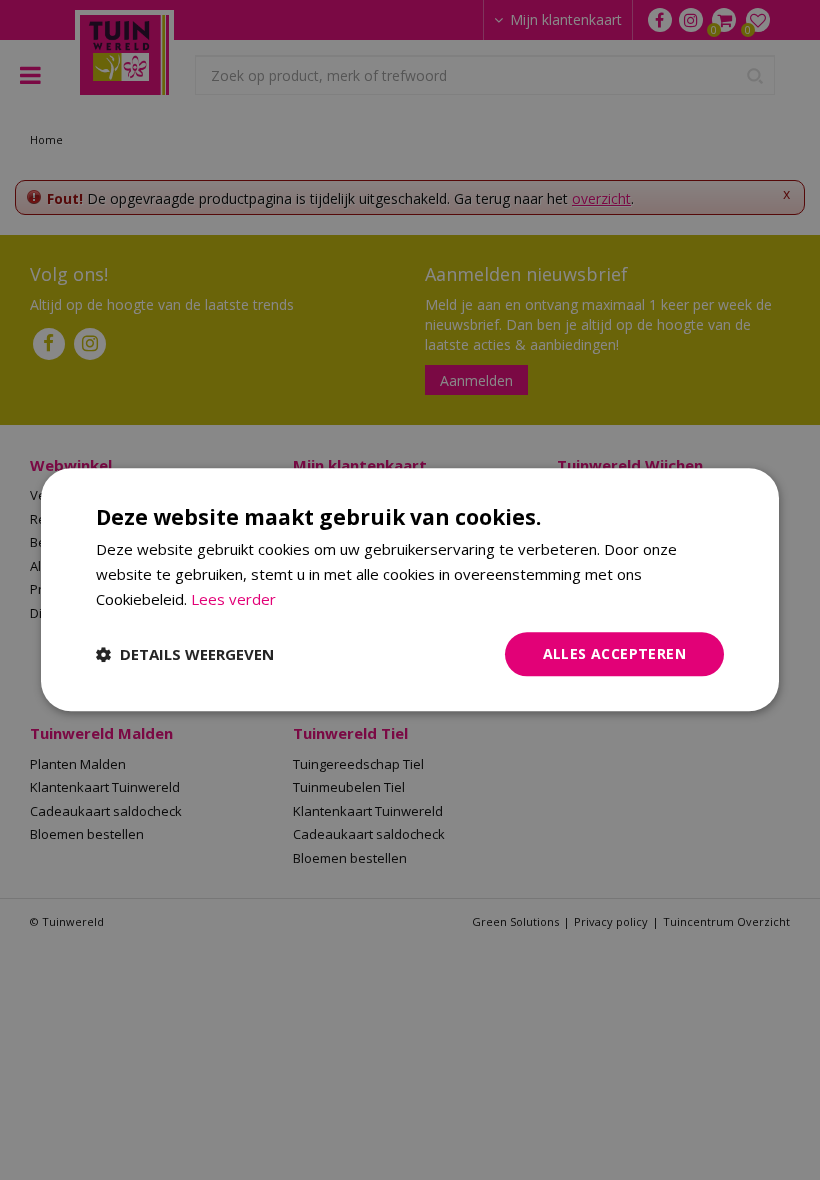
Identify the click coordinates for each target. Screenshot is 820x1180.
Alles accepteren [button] (614, 653)
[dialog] (410, 589)
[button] (185, 654)
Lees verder (233, 599)
